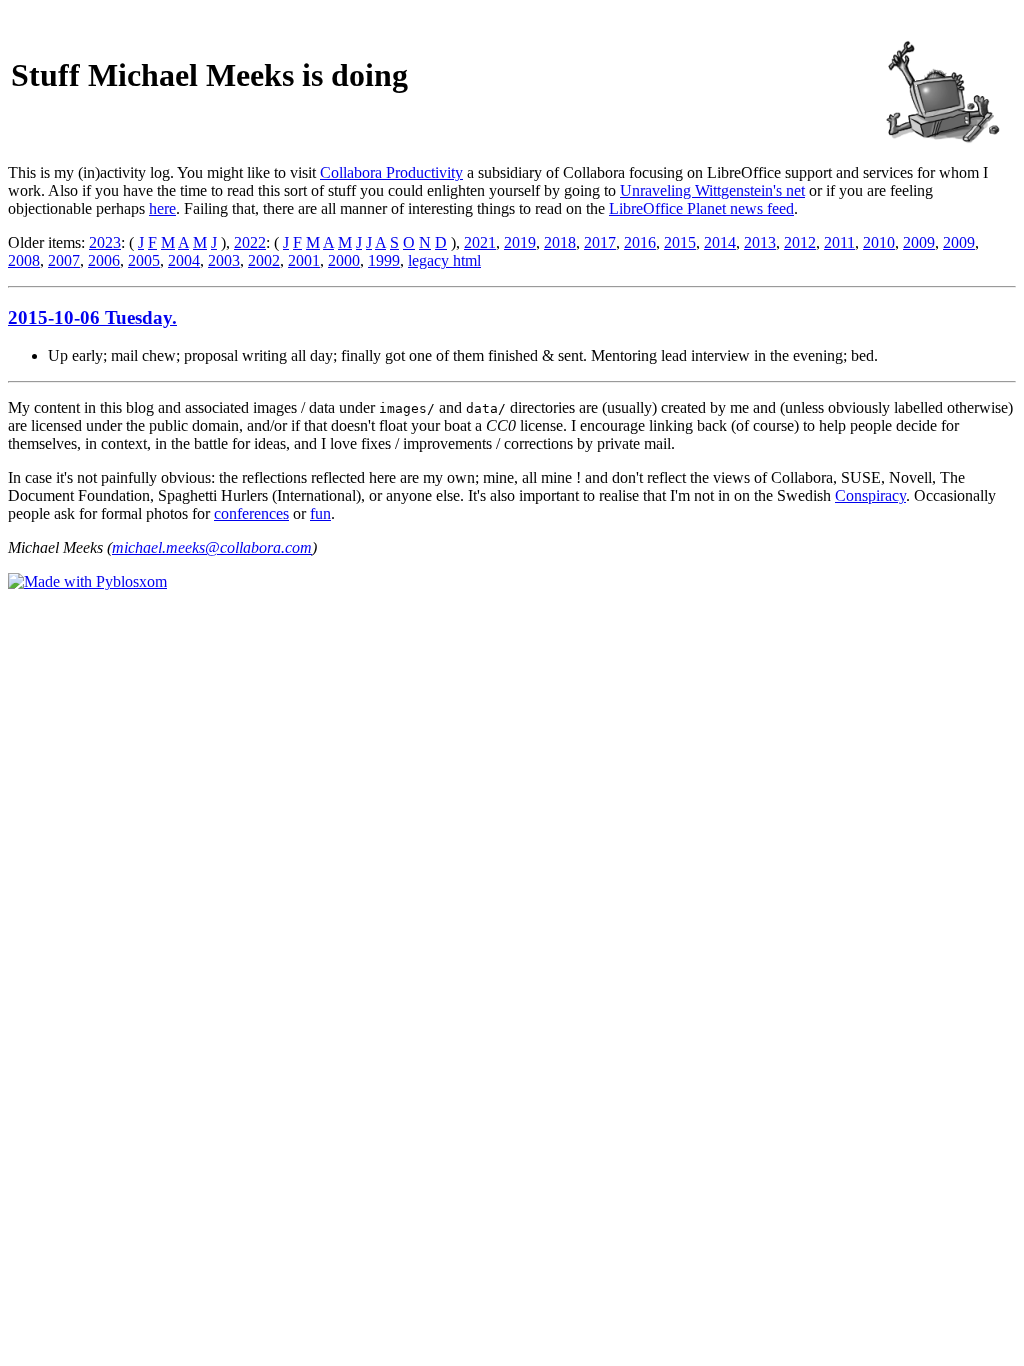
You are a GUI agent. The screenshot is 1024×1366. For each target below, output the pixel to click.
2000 (344, 260)
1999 (384, 260)
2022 (250, 242)
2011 (839, 242)
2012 (800, 242)
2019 (520, 242)
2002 (264, 260)
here (162, 208)
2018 (560, 242)
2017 (600, 242)
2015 (680, 242)
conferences (251, 513)
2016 (640, 242)
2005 (144, 260)
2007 (64, 260)
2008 (24, 260)
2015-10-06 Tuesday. (92, 317)
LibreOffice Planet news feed (701, 208)
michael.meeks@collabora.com (212, 547)
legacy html (444, 260)
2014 (720, 242)
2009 (919, 242)
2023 (105, 242)
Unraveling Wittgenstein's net (712, 190)
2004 (184, 260)
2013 (760, 242)
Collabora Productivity (391, 172)
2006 (104, 260)
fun (320, 513)
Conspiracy (870, 495)
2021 (480, 242)
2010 (879, 242)
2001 (304, 260)
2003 (224, 260)
